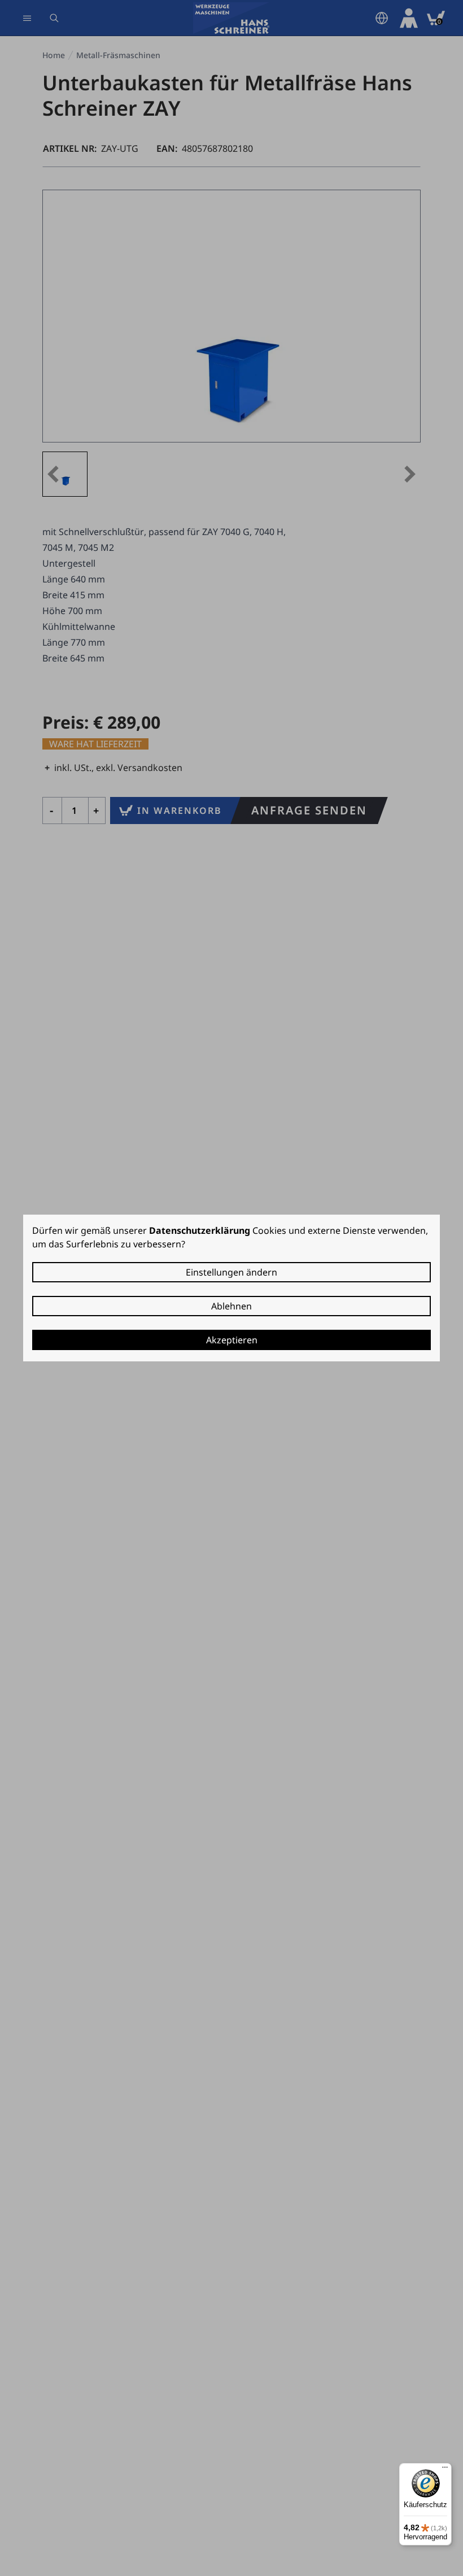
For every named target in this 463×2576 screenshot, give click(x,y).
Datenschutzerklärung (200, 1230)
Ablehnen (231, 1306)
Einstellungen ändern (231, 1272)
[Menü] (445, 2470)
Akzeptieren (232, 1340)
